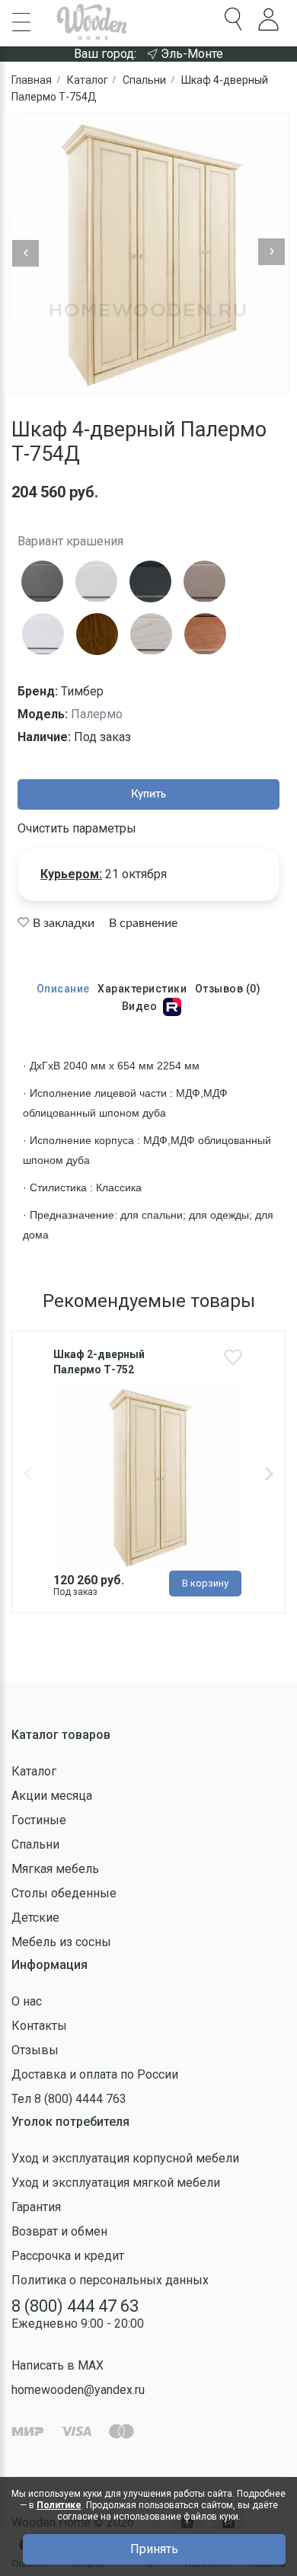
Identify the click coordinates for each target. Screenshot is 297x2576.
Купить (148, 794)
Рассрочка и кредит (68, 2256)
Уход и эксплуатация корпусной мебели (125, 2158)
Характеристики (142, 989)
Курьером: (71, 874)
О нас (27, 2001)
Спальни (35, 1844)
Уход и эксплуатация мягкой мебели (116, 2183)
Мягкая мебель (55, 1869)
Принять (154, 2549)
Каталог (34, 1771)
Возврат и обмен (59, 2231)
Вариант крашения (70, 541)
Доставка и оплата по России (95, 2074)
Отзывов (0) (228, 989)
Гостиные (39, 1820)
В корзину (205, 1583)
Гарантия (36, 2207)
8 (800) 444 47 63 (75, 2306)
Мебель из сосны (61, 1942)
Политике (59, 2505)
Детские (35, 1918)
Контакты (39, 2026)
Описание (63, 989)
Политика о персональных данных (110, 2280)
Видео (141, 1006)
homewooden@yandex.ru (78, 2390)
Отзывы (35, 2050)
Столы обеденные (64, 1893)
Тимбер (82, 691)
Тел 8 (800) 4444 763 (69, 2099)
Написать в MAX (57, 2365)
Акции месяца (52, 1796)
